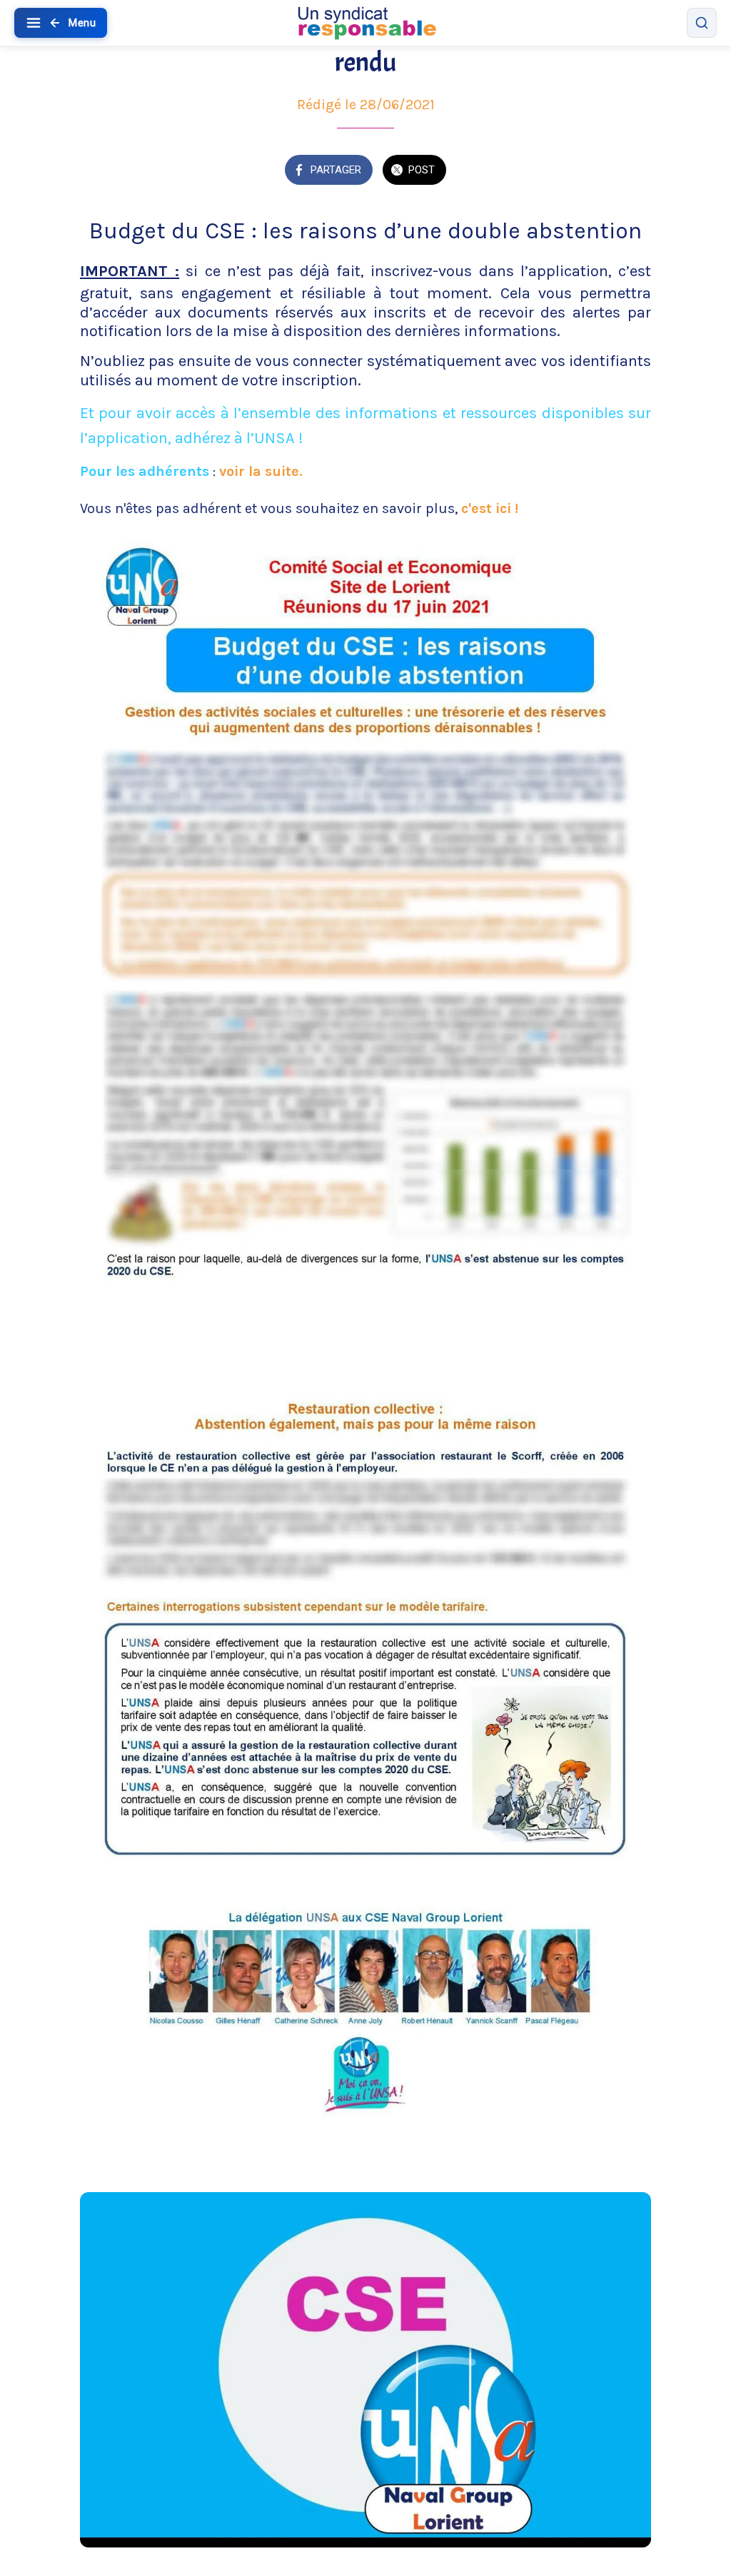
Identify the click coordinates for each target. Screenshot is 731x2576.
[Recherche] (702, 23)
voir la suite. (261, 471)
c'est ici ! (490, 508)
